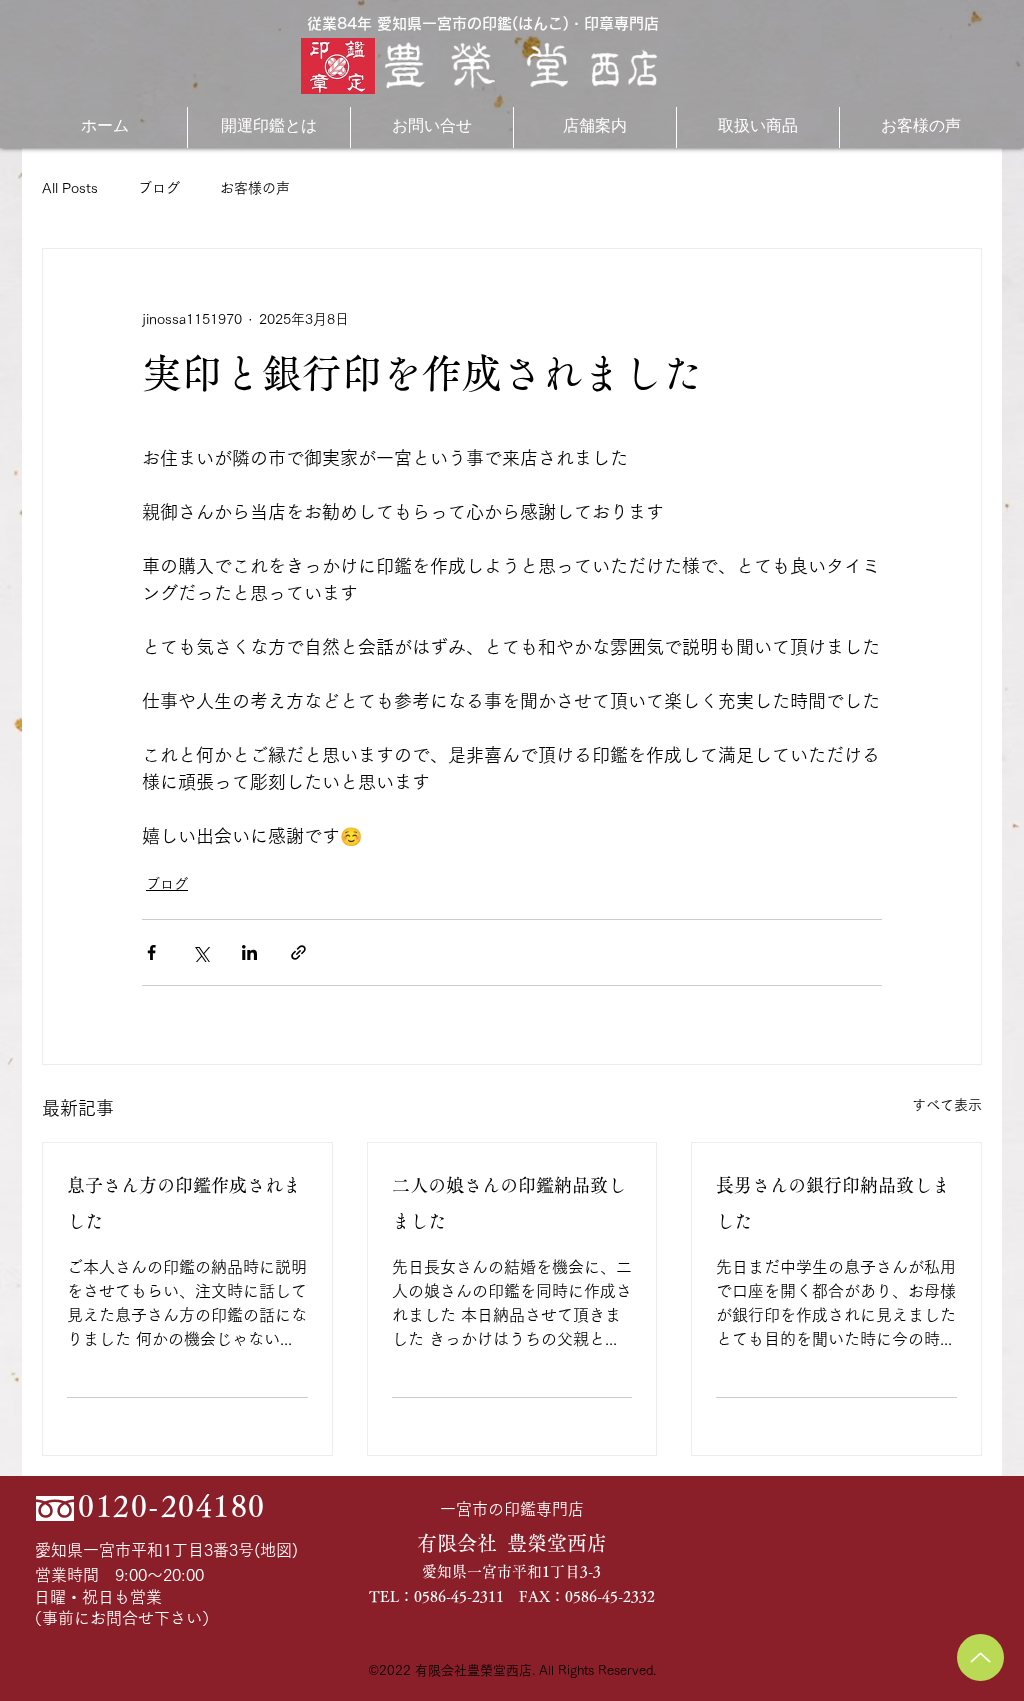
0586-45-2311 (459, 1596)
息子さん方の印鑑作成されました (184, 1203)
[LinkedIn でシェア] (249, 952)
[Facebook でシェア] (151, 952)
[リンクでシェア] (298, 952)
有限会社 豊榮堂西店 (512, 1543)
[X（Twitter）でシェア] (200, 952)
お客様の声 (255, 188)
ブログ (159, 188)
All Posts (70, 188)
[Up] (980, 1657)
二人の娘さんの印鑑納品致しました (509, 1203)
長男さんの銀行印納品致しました (833, 1203)
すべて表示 (947, 1105)
